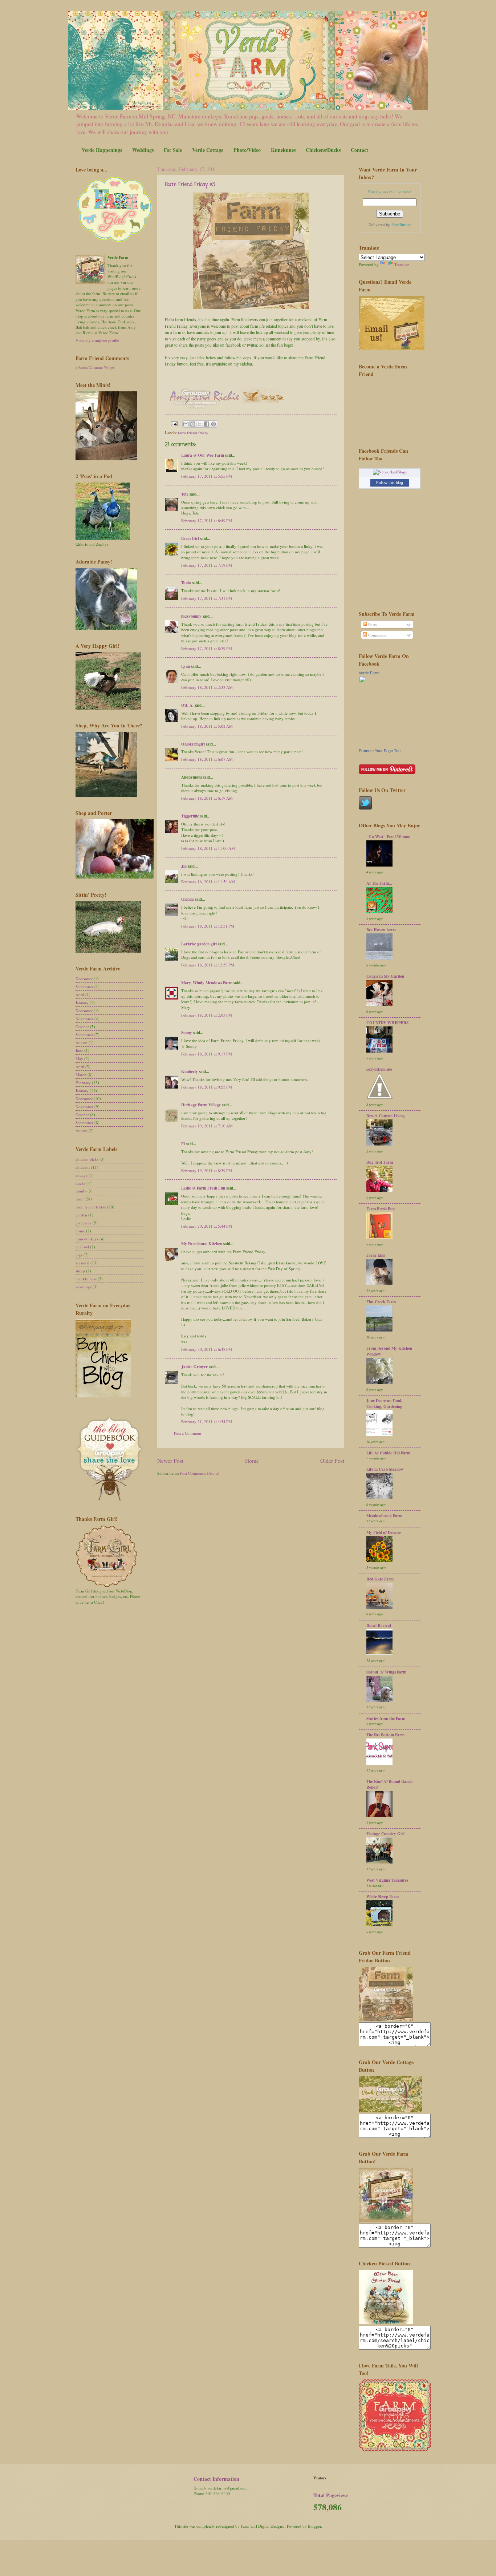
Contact (359, 150)
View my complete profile (97, 340)
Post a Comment (188, 1433)
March (81, 1075)
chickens (83, 1167)
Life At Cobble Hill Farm (388, 1453)
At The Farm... (379, 883)
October (82, 1027)
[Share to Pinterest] (214, 424)
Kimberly (190, 1071)
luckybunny (191, 616)
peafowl (82, 1247)
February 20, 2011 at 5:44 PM (207, 1226)
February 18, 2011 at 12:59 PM (208, 965)
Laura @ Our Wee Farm (203, 455)
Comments (377, 635)
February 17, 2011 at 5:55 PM (207, 476)
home (80, 1231)
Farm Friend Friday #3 (190, 185)
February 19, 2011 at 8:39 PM (207, 1170)
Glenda (188, 899)
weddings (84, 1287)
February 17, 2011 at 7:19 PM (207, 565)
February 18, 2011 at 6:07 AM (207, 759)
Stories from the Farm (386, 1719)
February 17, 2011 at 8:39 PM (207, 648)
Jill (184, 866)
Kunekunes (283, 150)
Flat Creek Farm (381, 1302)
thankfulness (86, 1279)
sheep (80, 1271)
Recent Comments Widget (97, 368)
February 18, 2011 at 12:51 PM (208, 926)
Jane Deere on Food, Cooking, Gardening (384, 1404)
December (84, 979)
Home (252, 1461)
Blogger (314, 2526)
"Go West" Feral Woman (388, 837)
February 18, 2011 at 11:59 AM (208, 882)
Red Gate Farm (380, 1579)
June (79, 1051)
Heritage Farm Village (201, 1105)
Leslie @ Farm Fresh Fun (203, 1188)
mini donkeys (87, 1239)
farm (80, 1199)
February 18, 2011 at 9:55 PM (207, 1087)
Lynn (186, 666)
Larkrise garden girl (199, 944)
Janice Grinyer (194, 1367)
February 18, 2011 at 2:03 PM (207, 1015)
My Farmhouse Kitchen (202, 1244)
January (82, 1003)
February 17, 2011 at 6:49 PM (207, 520)
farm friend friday (193, 433)
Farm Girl (190, 538)
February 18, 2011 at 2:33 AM (207, 687)
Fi (183, 1144)
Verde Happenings (102, 150)
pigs (79, 1255)
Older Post (332, 1461)
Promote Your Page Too (380, 751)
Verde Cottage (208, 150)
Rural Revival (379, 1626)
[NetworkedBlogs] (390, 472)
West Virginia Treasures (387, 1880)
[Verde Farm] (381, 745)
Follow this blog (390, 483)
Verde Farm (369, 673)
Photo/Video (247, 150)
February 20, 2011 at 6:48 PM (207, 1349)
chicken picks (87, 1159)
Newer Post (170, 1461)
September (84, 987)
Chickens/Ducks (323, 150)
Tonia (186, 583)
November (84, 1019)
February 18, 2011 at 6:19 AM (207, 798)
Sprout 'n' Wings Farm (386, 1672)
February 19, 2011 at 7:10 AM (207, 1126)
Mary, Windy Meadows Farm (207, 983)
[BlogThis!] (193, 424)
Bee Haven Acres (381, 930)
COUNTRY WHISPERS (387, 1023)
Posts (372, 624)
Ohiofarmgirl (193, 744)
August (82, 1043)
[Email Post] (174, 423)
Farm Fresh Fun (381, 1209)
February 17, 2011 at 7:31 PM (207, 598)
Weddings (143, 150)
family (81, 1191)
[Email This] (186, 424)
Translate (402, 264)
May (79, 1059)
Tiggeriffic (190, 816)
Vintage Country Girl (385, 1834)
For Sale (173, 150)
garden (81, 1215)
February (83, 1083)
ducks (80, 1183)
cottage (82, 1175)
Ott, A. (187, 705)
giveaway (84, 1223)
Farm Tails (376, 1255)
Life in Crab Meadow (385, 1469)
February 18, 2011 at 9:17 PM (207, 1054)
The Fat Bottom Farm (385, 1735)
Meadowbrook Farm (384, 1516)
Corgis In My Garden (385, 976)
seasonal (82, 1263)
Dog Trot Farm (380, 1162)
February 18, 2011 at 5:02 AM (207, 726)
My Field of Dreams (384, 1533)
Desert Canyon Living (386, 1116)
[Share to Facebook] (207, 424)
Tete (185, 494)
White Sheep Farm (383, 1897)
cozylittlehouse (379, 1069)
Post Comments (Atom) (200, 1473)
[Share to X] (200, 424)
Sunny (187, 1033)
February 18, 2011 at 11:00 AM (208, 848)
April (80, 995)
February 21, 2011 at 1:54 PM (207, 1422)
